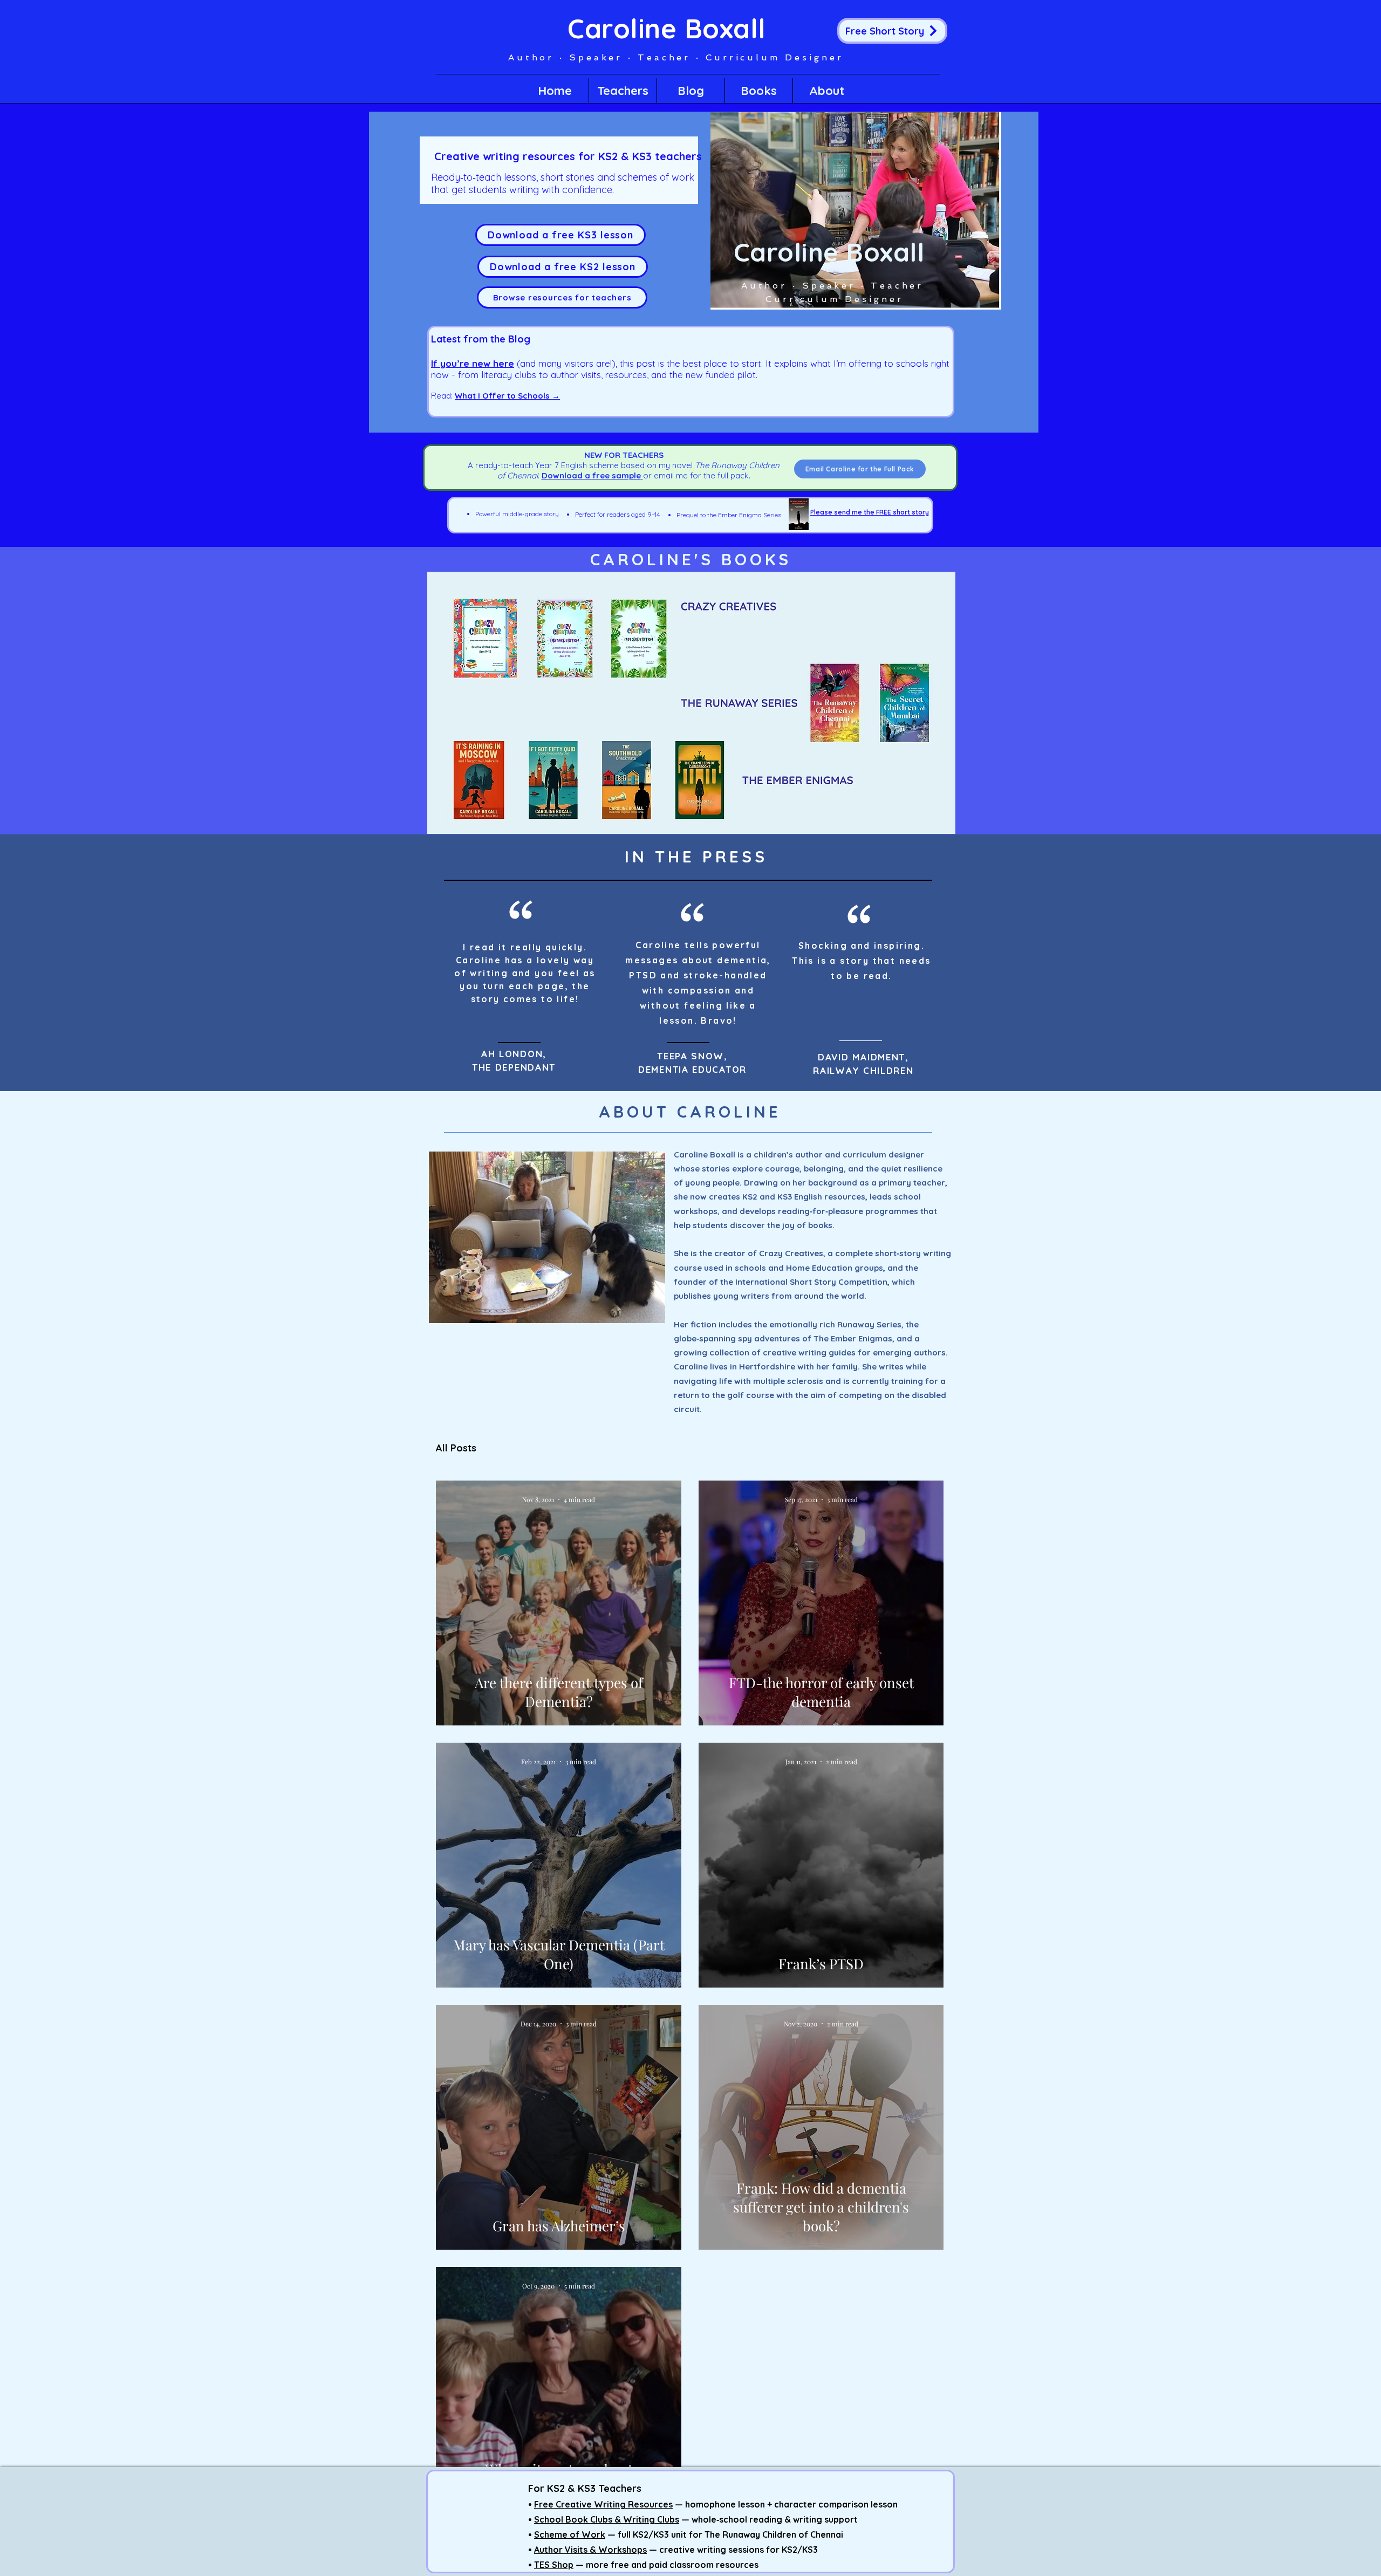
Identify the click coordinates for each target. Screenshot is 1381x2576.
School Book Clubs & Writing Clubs (607, 2519)
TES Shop (554, 2565)
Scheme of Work (570, 2534)
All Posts (456, 1448)
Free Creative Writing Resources (603, 2504)
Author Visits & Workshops (590, 2550)
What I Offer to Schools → (507, 396)
